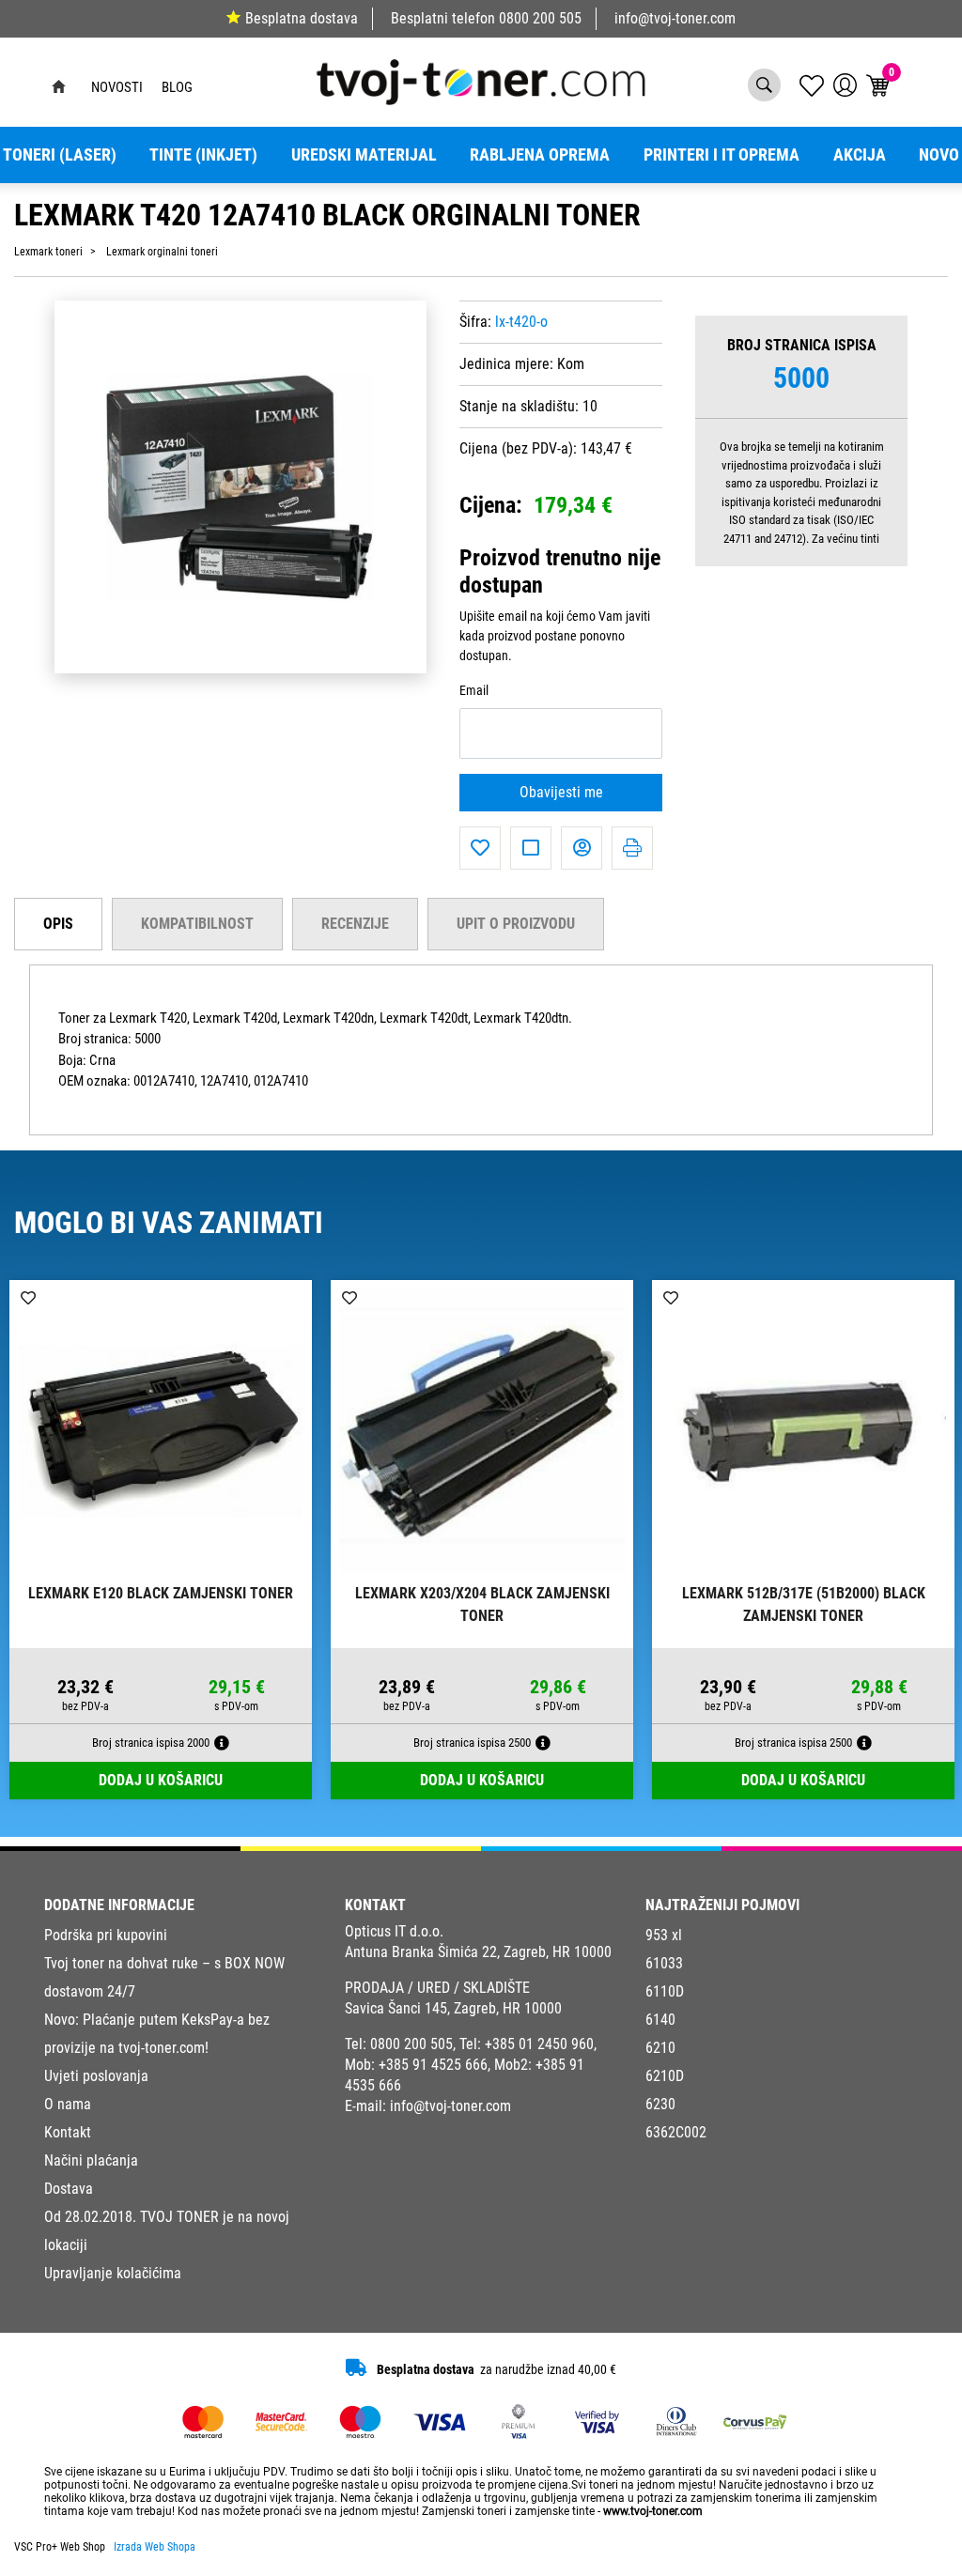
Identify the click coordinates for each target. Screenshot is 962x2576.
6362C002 (676, 2132)
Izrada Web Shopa (155, 2547)
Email (474, 691)
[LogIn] (845, 85)
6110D (665, 1991)
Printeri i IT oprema (721, 155)
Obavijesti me (561, 792)
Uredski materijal (364, 155)
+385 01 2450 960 (539, 2044)
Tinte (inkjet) (203, 155)
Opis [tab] (58, 924)
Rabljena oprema (540, 155)
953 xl (664, 1935)
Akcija (860, 155)
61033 (664, 1963)
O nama (68, 2104)
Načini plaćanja (91, 2160)
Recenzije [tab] (355, 924)
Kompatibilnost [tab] (197, 924)
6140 (660, 2020)
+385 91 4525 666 (433, 2065)
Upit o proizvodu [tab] (516, 924)
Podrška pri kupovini (106, 1935)
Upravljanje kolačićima (113, 2273)
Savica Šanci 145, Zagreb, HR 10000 (453, 2008)
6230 (660, 2104)
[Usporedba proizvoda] (531, 848)
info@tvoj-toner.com (675, 18)
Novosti (117, 87)
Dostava (69, 2189)
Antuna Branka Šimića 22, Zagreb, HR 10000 (478, 1952)
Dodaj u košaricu (161, 1780)
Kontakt (68, 2132)
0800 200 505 (540, 18)
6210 (660, 2048)
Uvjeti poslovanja (96, 2076)
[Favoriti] (480, 848)
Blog (177, 87)
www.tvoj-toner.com (653, 2511)
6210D (665, 2076)
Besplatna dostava (302, 18)
